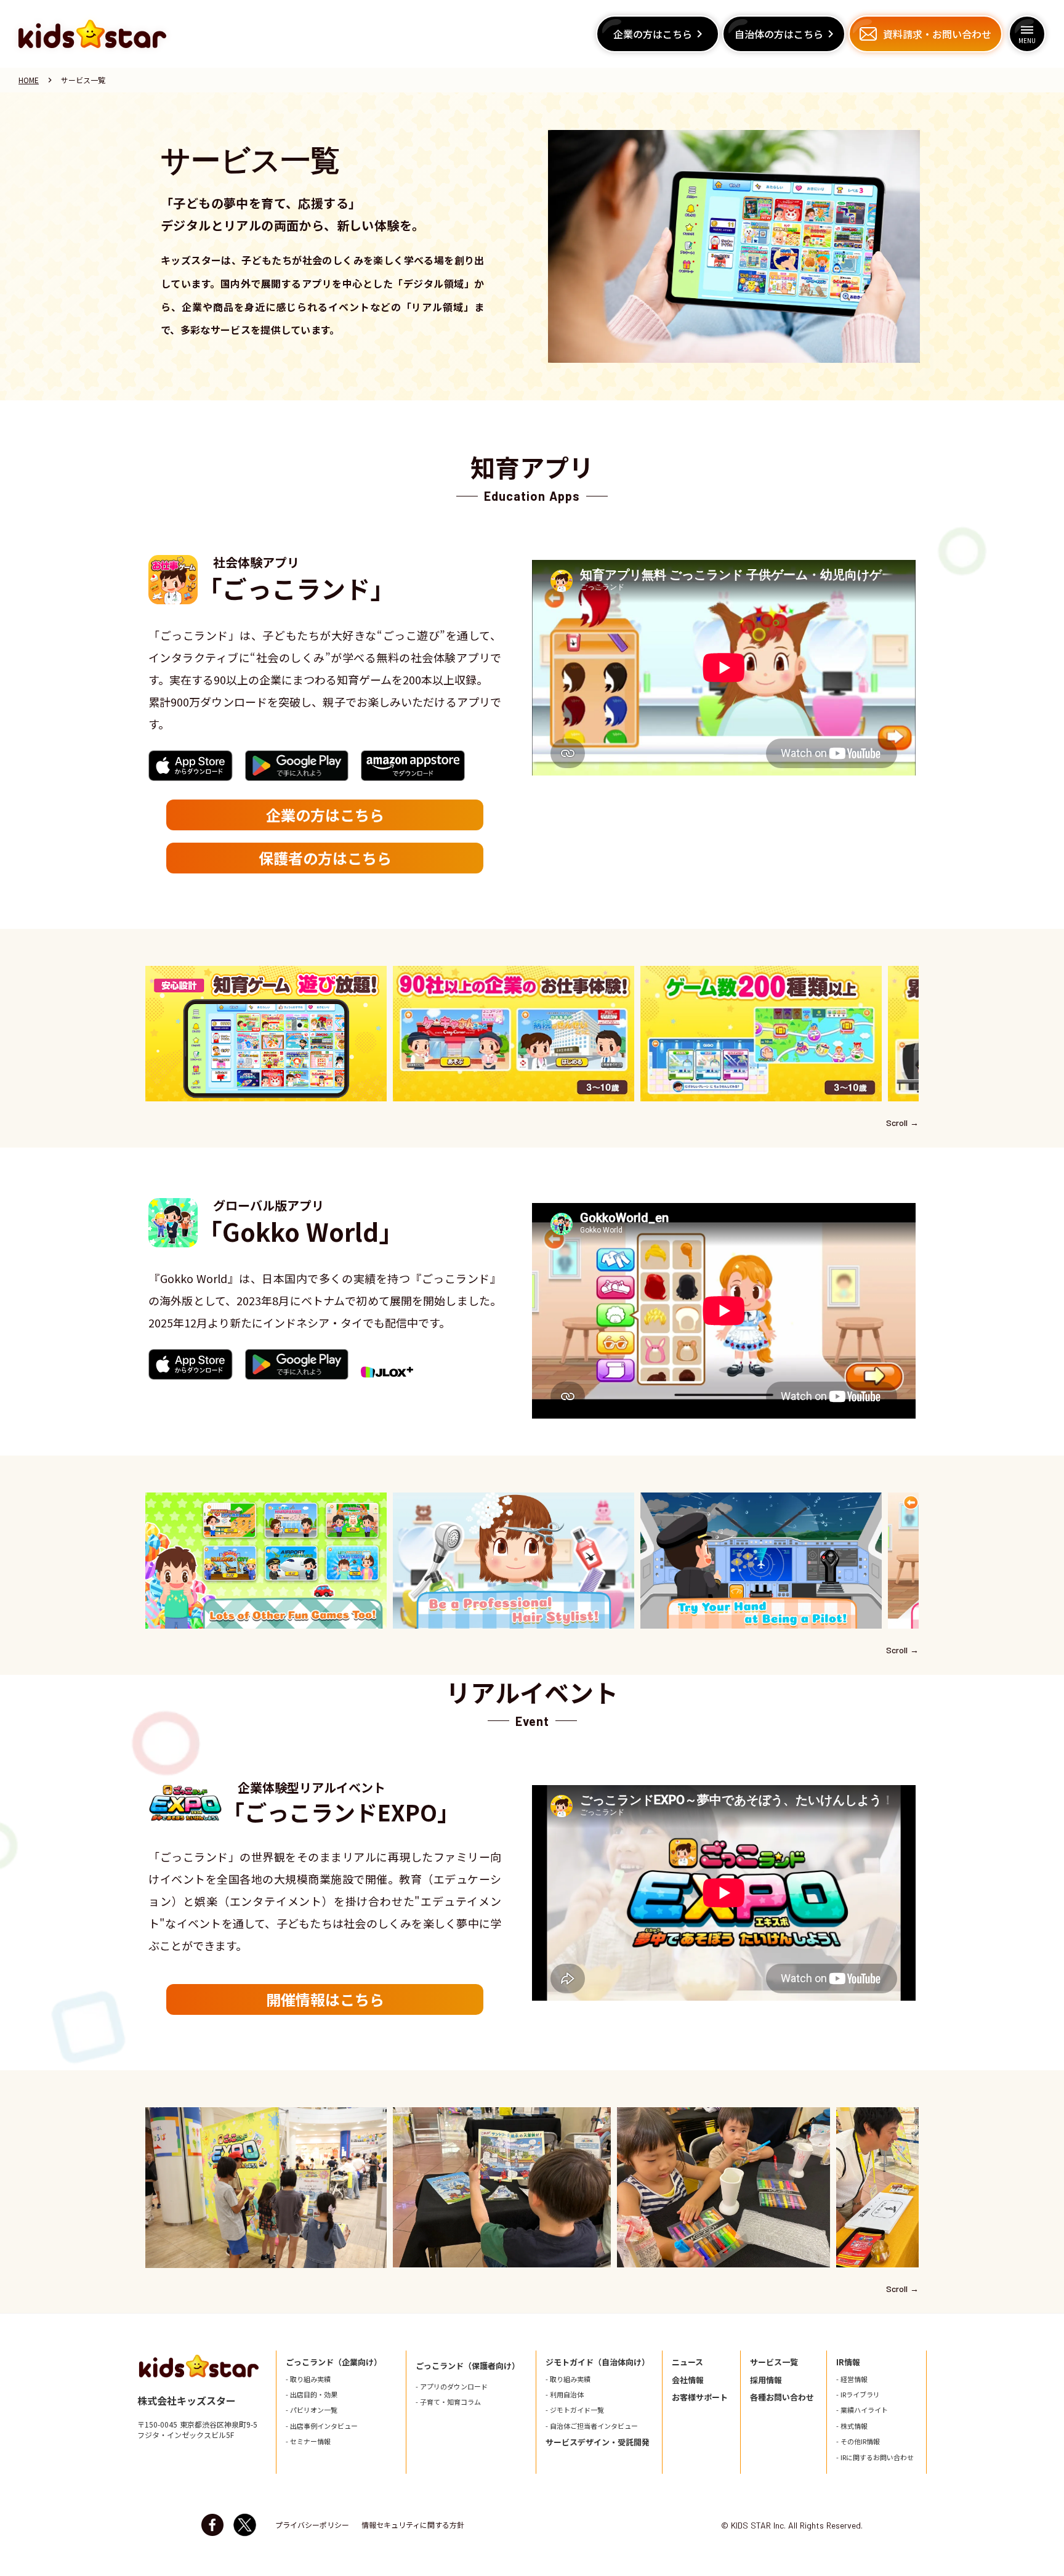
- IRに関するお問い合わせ (875, 2457)
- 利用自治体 (565, 2395)
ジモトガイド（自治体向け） (598, 2362)
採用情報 (766, 2380)
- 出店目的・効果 (312, 2395)
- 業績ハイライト (862, 2410)
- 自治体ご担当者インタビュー (592, 2426)
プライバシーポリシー (312, 2525)
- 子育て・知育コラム (448, 2402)
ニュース (687, 2362)
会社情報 (688, 2380)
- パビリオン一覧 (312, 2410)
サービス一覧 (774, 2362)
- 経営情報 (852, 2379)
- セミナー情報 (308, 2441)
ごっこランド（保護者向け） (468, 2366)
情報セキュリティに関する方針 (413, 2525)
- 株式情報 (852, 2426)
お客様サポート (700, 2397)
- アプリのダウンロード (452, 2387)
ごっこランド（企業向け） (334, 2362)
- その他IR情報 (858, 2441)
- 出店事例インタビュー (322, 2426)
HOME (29, 80)
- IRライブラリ (858, 2395)
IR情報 (848, 2362)
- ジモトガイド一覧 (575, 2410)
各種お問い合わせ (782, 2397)
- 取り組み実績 (308, 2379)
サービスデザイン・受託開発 (598, 2442)
